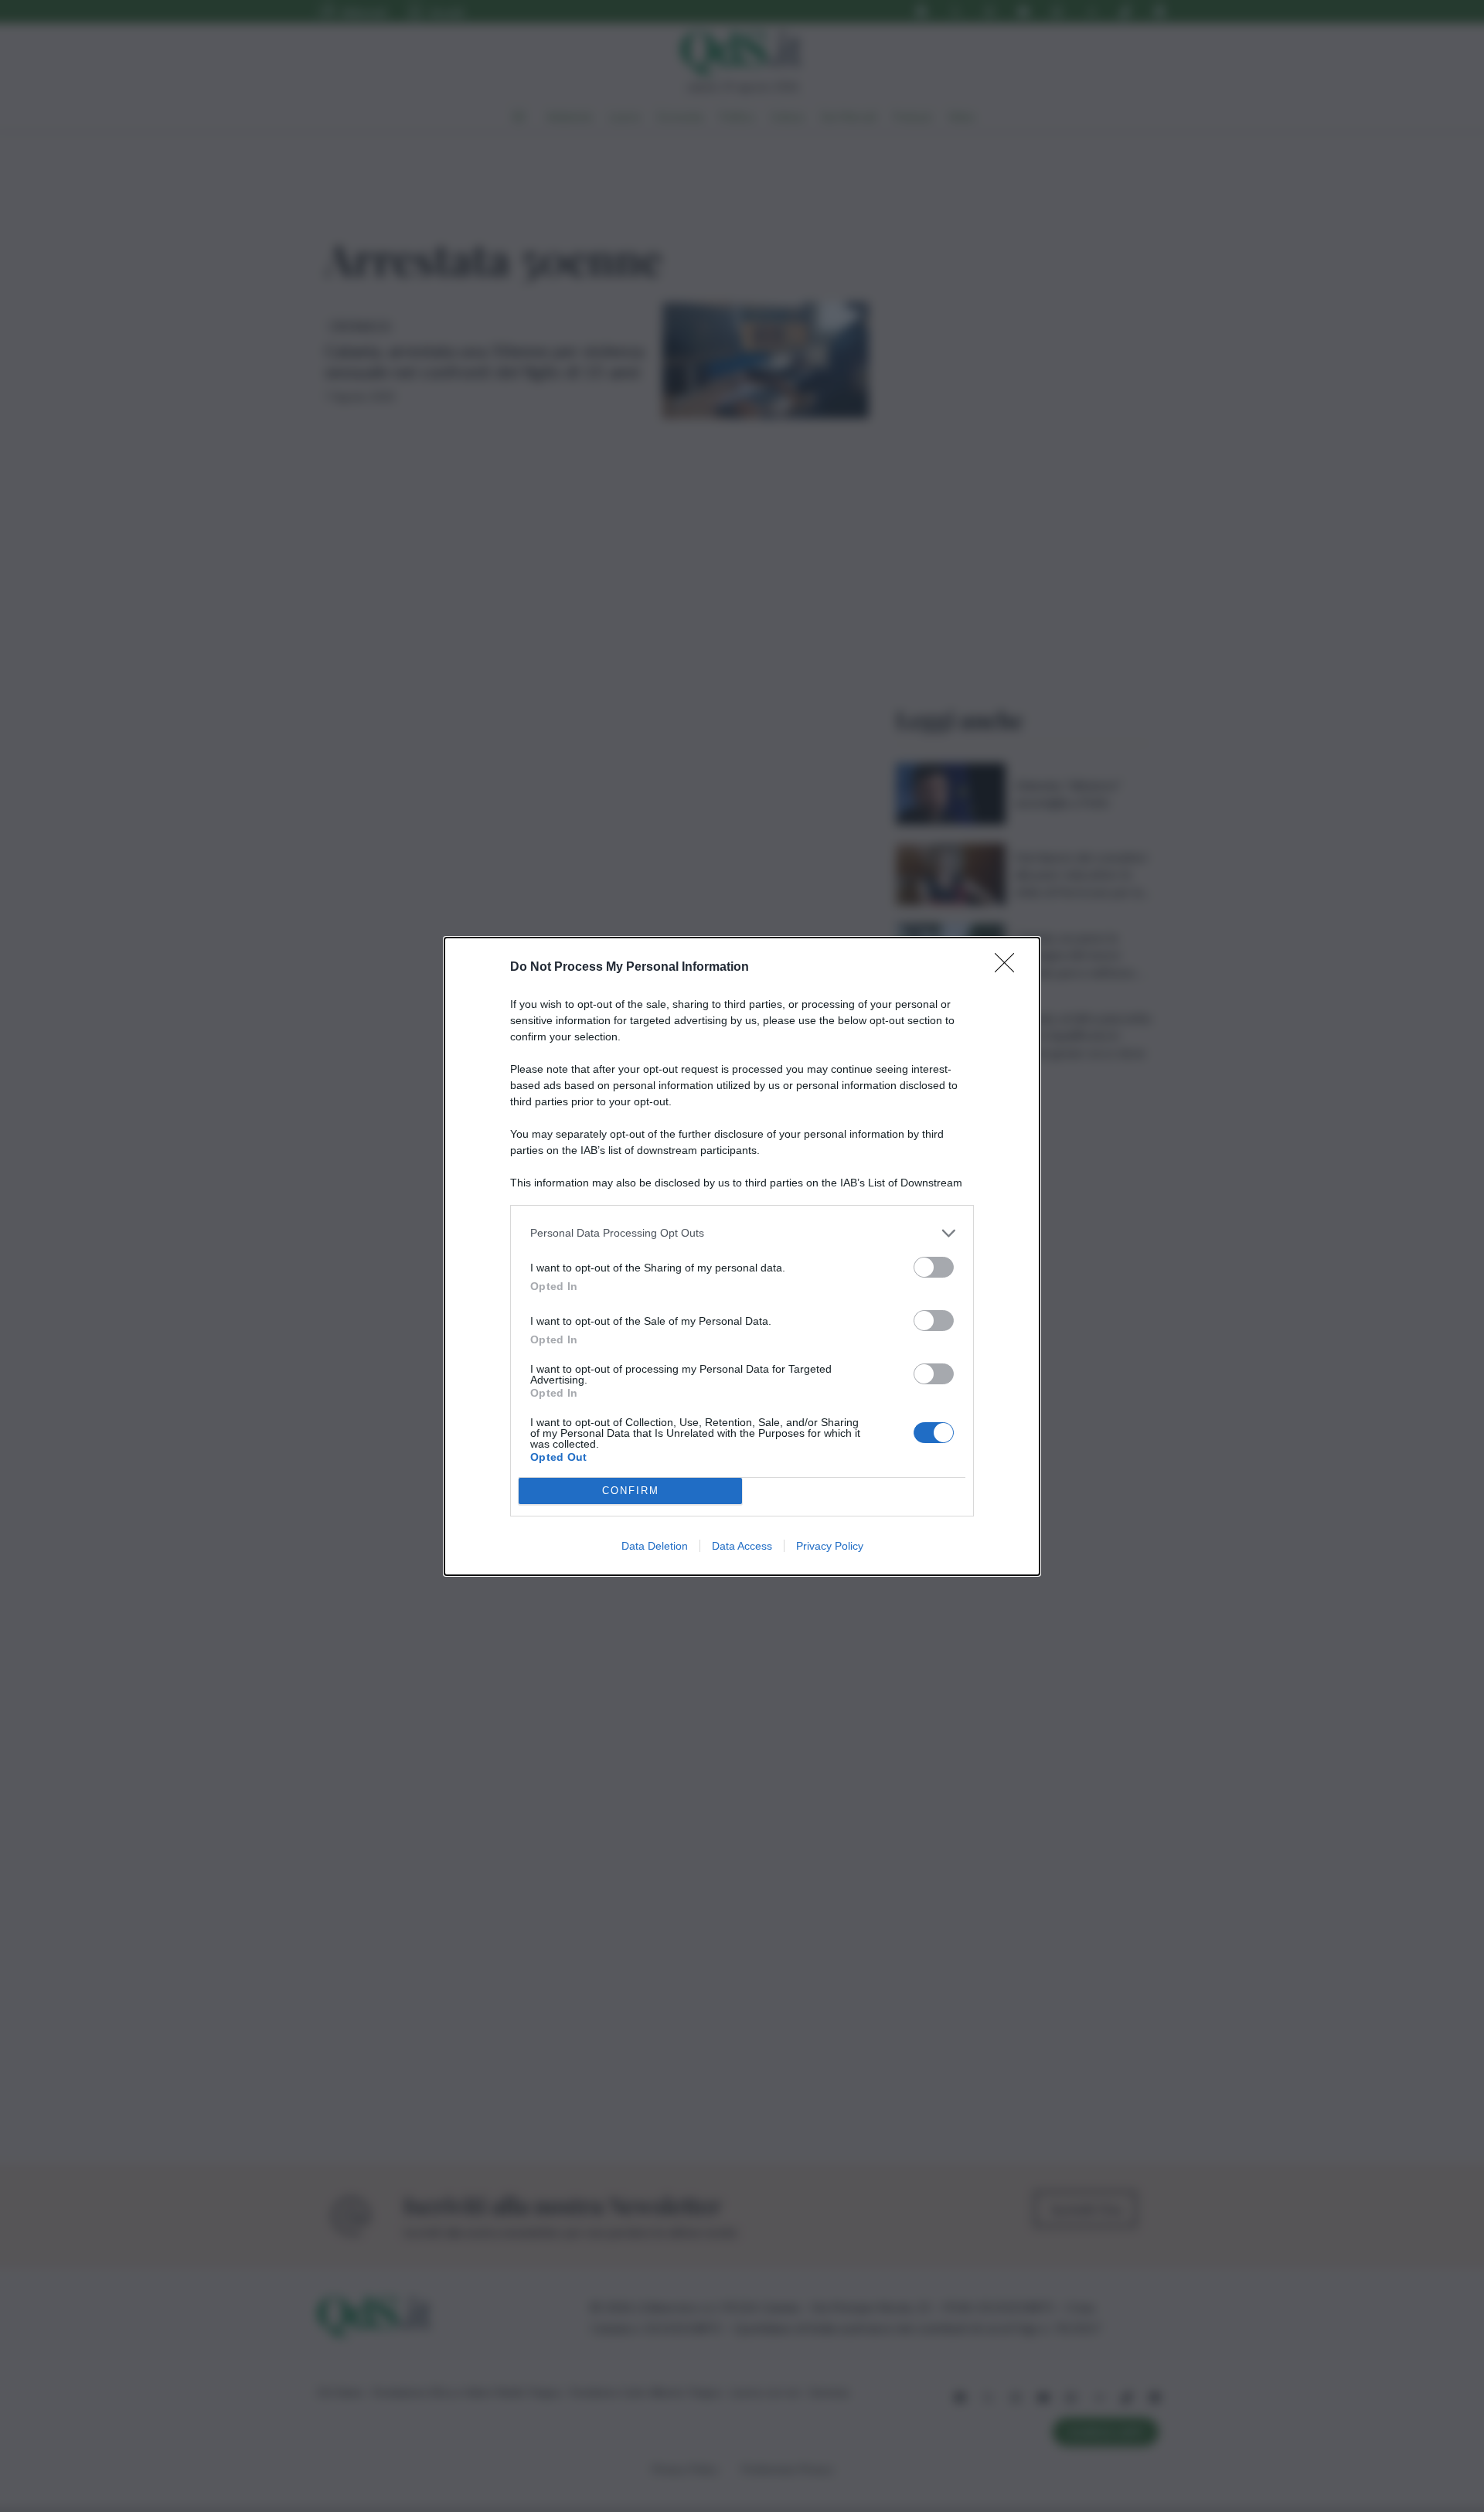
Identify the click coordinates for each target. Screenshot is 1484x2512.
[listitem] (742, 1233)
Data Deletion (655, 1546)
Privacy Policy (830, 1546)
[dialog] (742, 1256)
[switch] (934, 1267)
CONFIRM (631, 1491)
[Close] (1009, 968)
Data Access (742, 1546)
